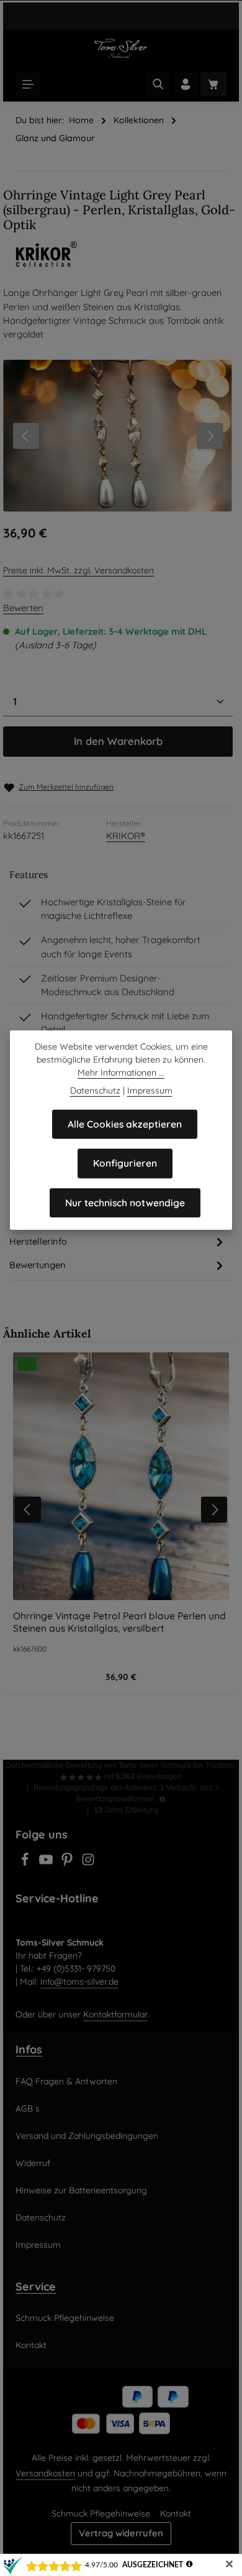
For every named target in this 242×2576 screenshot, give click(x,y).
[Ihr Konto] (186, 84)
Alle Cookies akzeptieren (125, 1124)
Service (36, 2286)
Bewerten (23, 608)
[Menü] (28, 84)
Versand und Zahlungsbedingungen (87, 2136)
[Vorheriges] (26, 436)
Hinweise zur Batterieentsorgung (81, 2190)
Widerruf (33, 2163)
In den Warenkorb (118, 741)
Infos (29, 2049)
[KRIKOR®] (121, 255)
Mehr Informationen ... (121, 1073)
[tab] (118, 1242)
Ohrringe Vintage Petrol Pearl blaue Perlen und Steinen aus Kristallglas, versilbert (119, 1622)
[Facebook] (26, 1863)
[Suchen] (158, 84)
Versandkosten (45, 2473)
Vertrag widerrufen (121, 2533)
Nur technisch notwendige (125, 1203)
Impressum (38, 2245)
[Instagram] (88, 1863)
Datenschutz (41, 2217)
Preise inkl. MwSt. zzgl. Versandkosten (78, 570)
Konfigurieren (125, 1163)
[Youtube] (47, 1863)
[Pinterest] (68, 1863)
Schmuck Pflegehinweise (65, 2318)
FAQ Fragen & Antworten (66, 2081)
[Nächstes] (210, 436)
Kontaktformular (115, 2014)
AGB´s (28, 2108)
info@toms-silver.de (79, 1982)
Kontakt (31, 2345)
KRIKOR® (126, 836)
